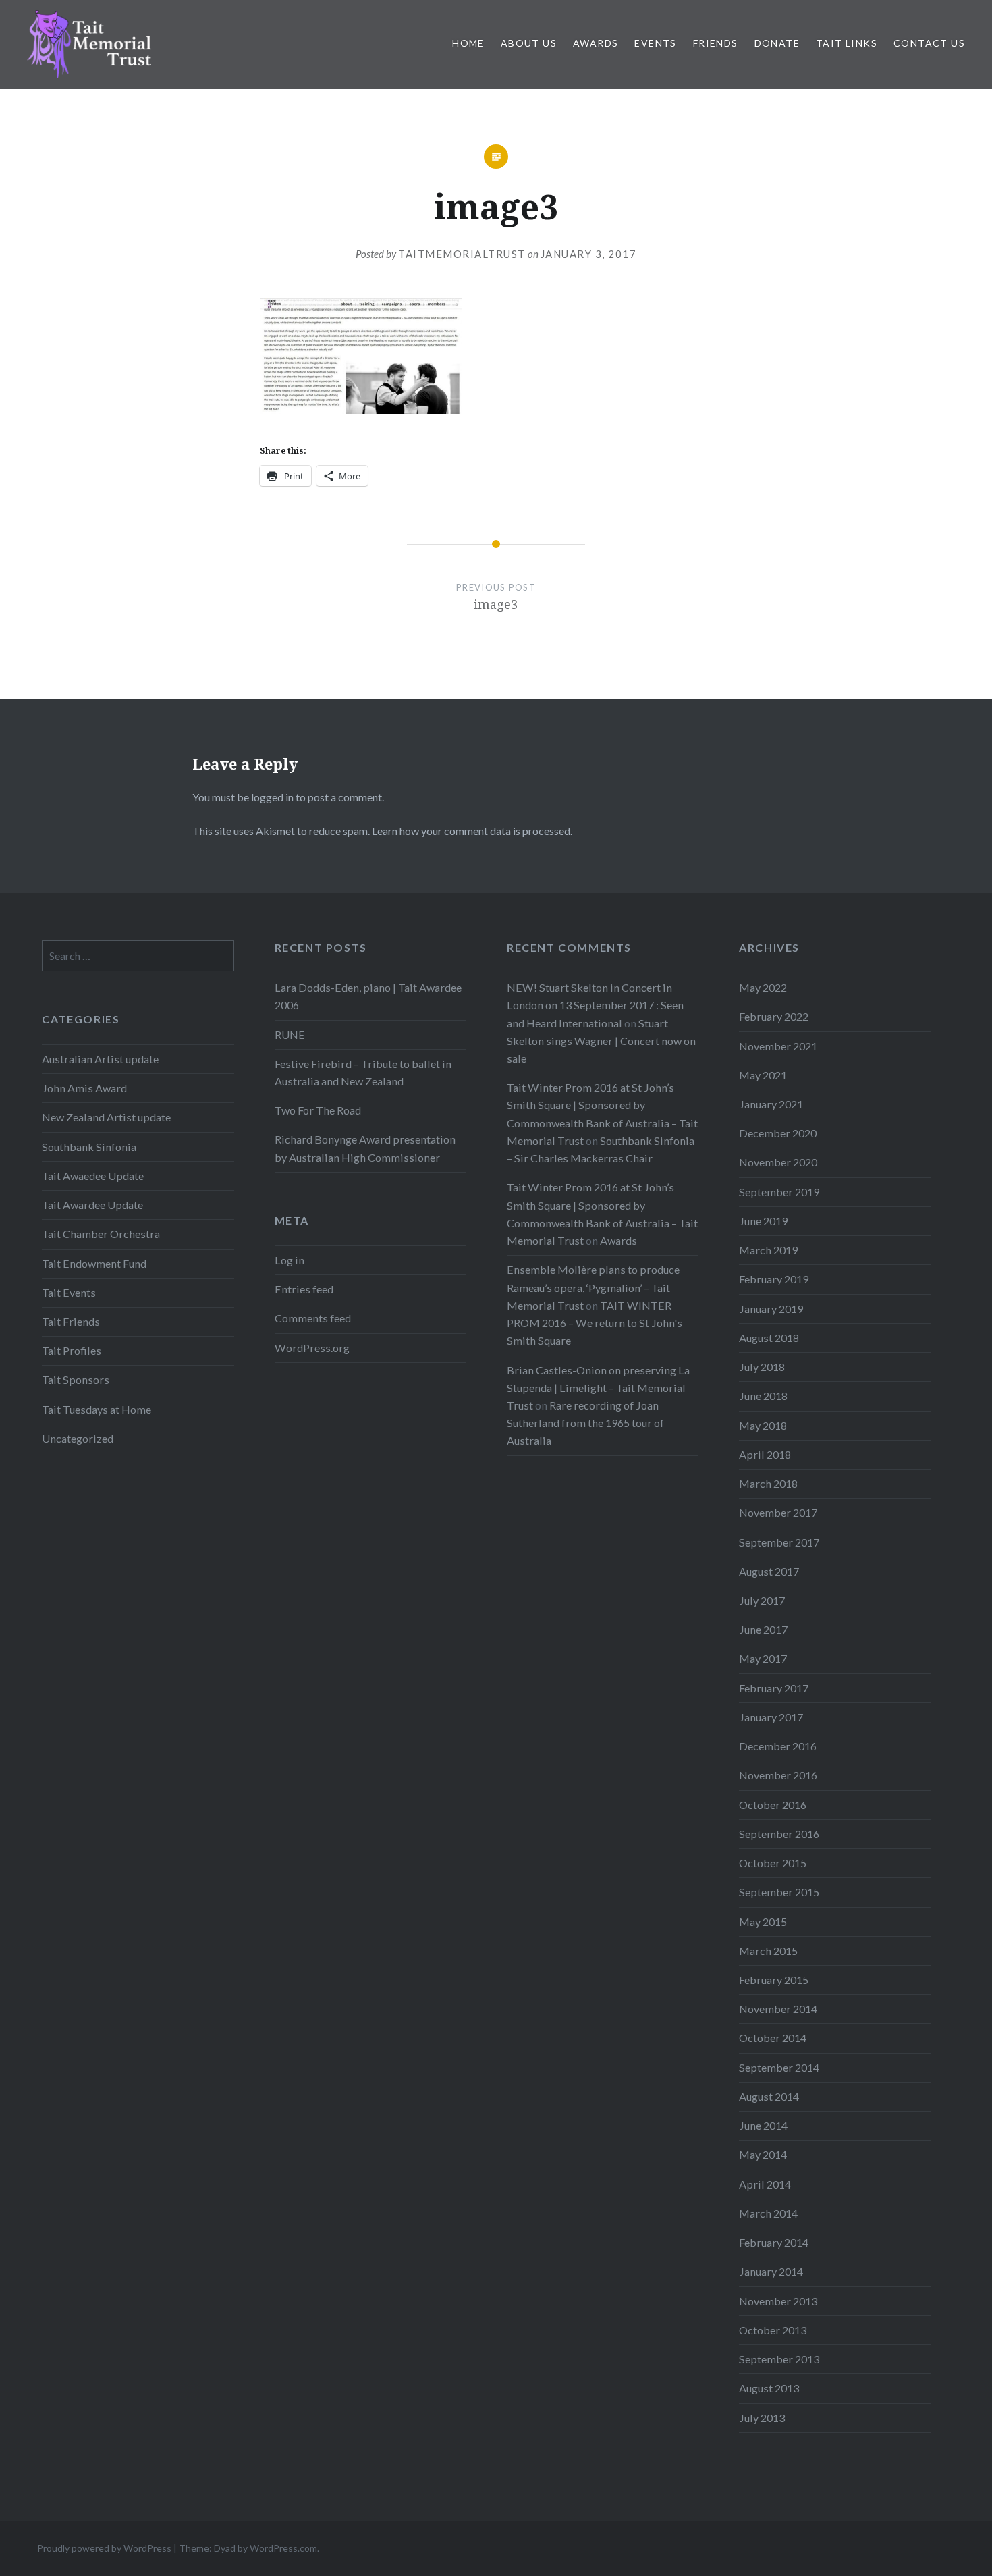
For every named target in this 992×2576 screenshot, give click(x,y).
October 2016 (773, 1805)
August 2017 (769, 1571)
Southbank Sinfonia (89, 1147)
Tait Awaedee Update (93, 1176)
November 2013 (778, 2301)
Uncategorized (78, 1438)
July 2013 (762, 2418)
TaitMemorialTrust (462, 254)
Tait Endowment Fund (94, 1263)
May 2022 (763, 987)
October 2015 (773, 1863)
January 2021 (771, 1104)
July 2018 (762, 1367)
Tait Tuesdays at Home (97, 1409)
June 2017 (763, 1629)
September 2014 (779, 2067)
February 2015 (774, 1980)
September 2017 (779, 1542)
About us (529, 43)
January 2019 (771, 1309)
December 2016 (778, 1746)
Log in (290, 1260)
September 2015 (779, 1892)
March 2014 (768, 2213)
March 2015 (768, 1951)
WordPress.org (312, 1348)
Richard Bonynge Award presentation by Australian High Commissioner (365, 1148)
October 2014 (773, 2038)
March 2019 (768, 1250)
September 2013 (779, 2359)
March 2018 (768, 1483)
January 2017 (771, 1717)
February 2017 (774, 1688)
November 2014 (778, 2009)
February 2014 (774, 2242)
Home (468, 43)
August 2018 (769, 1338)
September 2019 (779, 1192)
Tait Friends (71, 1321)
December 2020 (778, 1133)
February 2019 (774, 1279)
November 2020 (778, 1162)
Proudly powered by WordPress (104, 2548)
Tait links (847, 43)
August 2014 (769, 2096)
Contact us (929, 43)
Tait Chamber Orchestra (101, 1234)
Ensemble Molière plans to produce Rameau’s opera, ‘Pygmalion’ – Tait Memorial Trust (593, 1287)
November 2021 (778, 1046)
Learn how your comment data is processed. (472, 831)
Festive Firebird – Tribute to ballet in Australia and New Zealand (363, 1072)
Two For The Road (318, 1110)
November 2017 (778, 1512)
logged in (272, 797)
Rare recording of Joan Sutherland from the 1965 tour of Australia (585, 1423)
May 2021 (763, 1075)
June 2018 (763, 1396)
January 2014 (771, 2271)
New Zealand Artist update (106, 1117)
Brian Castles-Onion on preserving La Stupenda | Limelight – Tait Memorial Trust (598, 1388)
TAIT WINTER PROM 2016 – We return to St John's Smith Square (595, 1323)
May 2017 (763, 1658)
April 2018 (765, 1454)
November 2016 (778, 1775)
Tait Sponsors (76, 1379)
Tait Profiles (72, 1350)
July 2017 (762, 1600)
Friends (716, 43)
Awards (596, 43)
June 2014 (763, 2125)
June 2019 (763, 1221)
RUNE (290, 1035)
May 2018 (763, 1425)
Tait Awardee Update (92, 1205)
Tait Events (69, 1292)
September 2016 (779, 1834)
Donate (777, 43)
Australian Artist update (100, 1059)
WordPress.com (283, 2548)
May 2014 (763, 2154)
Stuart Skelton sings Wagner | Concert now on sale (601, 1041)
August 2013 (769, 2388)
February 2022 (774, 1016)
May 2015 (763, 1922)
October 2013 (773, 2330)
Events (655, 43)
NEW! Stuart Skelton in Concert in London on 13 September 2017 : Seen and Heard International (595, 1005)
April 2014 (765, 2184)
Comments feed (313, 1318)
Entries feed (304, 1289)
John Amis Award (84, 1088)
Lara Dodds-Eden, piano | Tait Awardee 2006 (368, 996)
